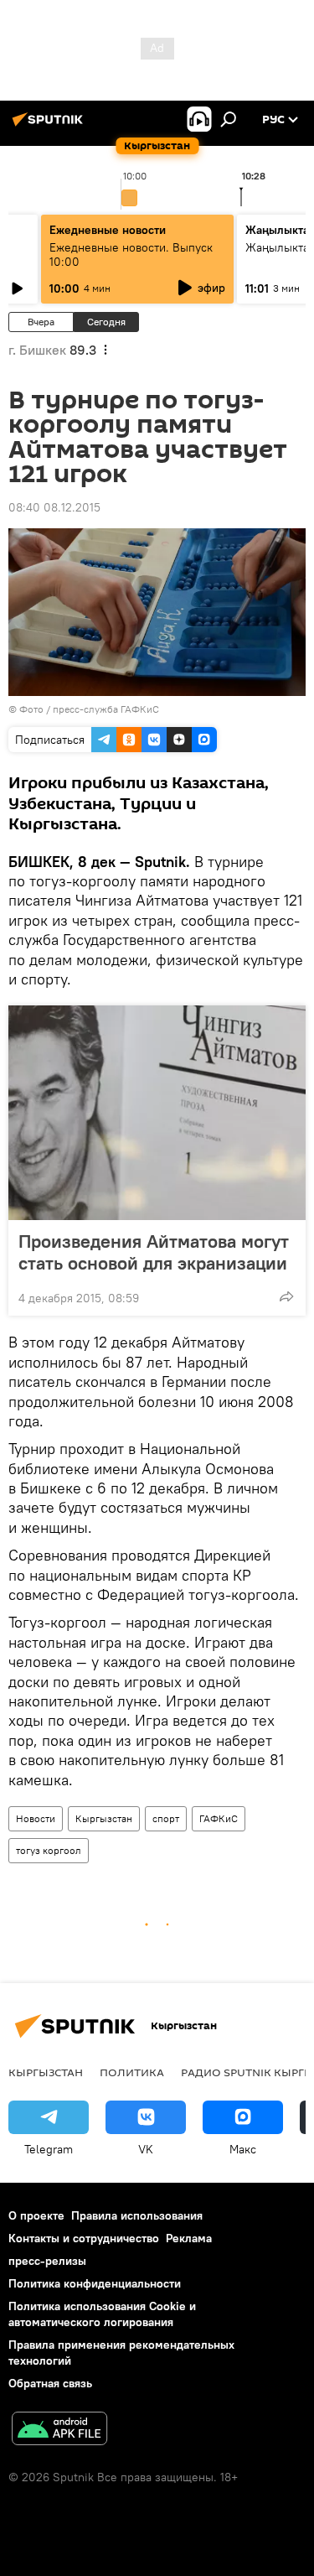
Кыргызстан (104, 1818)
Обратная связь (50, 2383)
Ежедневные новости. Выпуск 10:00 (131, 254)
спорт (166, 1818)
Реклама (189, 2238)
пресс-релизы (47, 2261)
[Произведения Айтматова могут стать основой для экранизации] (157, 1113)
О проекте (36, 2215)
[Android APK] (59, 2431)
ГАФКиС (219, 1818)
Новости (36, 1818)
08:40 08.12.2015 (54, 507)
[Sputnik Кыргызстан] (50, 126)
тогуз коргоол (49, 1850)
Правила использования (137, 2215)
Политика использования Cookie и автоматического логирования (102, 2314)
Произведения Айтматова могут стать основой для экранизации (154, 1252)
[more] (286, 1296)
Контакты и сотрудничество (84, 2238)
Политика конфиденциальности (95, 2283)
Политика (132, 2072)
